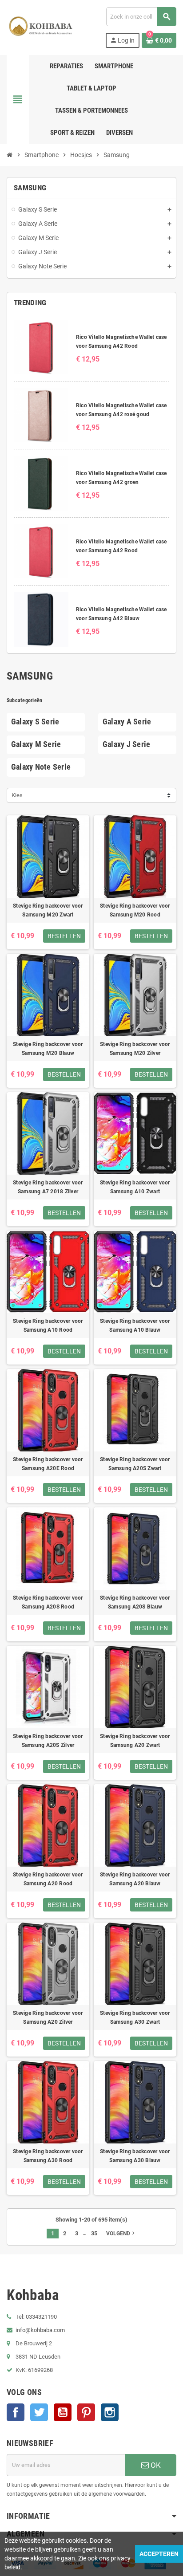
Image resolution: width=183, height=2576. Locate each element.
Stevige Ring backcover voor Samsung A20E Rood (48, 1464)
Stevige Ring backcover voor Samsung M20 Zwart (48, 910)
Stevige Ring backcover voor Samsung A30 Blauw (135, 2156)
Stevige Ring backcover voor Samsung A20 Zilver (48, 2018)
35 (94, 2233)
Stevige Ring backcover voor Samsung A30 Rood (48, 2156)
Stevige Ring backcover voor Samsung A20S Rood (48, 1602)
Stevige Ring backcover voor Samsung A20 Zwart (135, 1741)
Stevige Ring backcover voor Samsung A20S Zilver (48, 1741)
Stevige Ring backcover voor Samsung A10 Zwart (135, 1187)
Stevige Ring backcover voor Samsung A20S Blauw (135, 1602)
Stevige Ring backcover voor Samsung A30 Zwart (135, 2018)
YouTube (63, 2412)
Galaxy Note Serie (41, 767)
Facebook (16, 2412)
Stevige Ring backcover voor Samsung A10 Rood (48, 1325)
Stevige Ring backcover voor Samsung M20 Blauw (48, 1049)
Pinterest (86, 2412)
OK (155, 2465)
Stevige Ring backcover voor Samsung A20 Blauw (135, 1879)
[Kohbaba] (41, 27)
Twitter (39, 2412)
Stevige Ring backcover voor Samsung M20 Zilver (135, 1049)
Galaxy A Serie (127, 722)
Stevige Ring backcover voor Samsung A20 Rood (48, 1879)
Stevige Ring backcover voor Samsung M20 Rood (135, 910)
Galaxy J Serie (126, 744)
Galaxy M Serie (36, 744)
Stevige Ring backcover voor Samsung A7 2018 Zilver (48, 1187)
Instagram (110, 2412)
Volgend (121, 2233)
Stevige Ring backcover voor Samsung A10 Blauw (135, 1325)
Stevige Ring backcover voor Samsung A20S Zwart (135, 1464)
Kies (17, 795)
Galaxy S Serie (35, 722)
